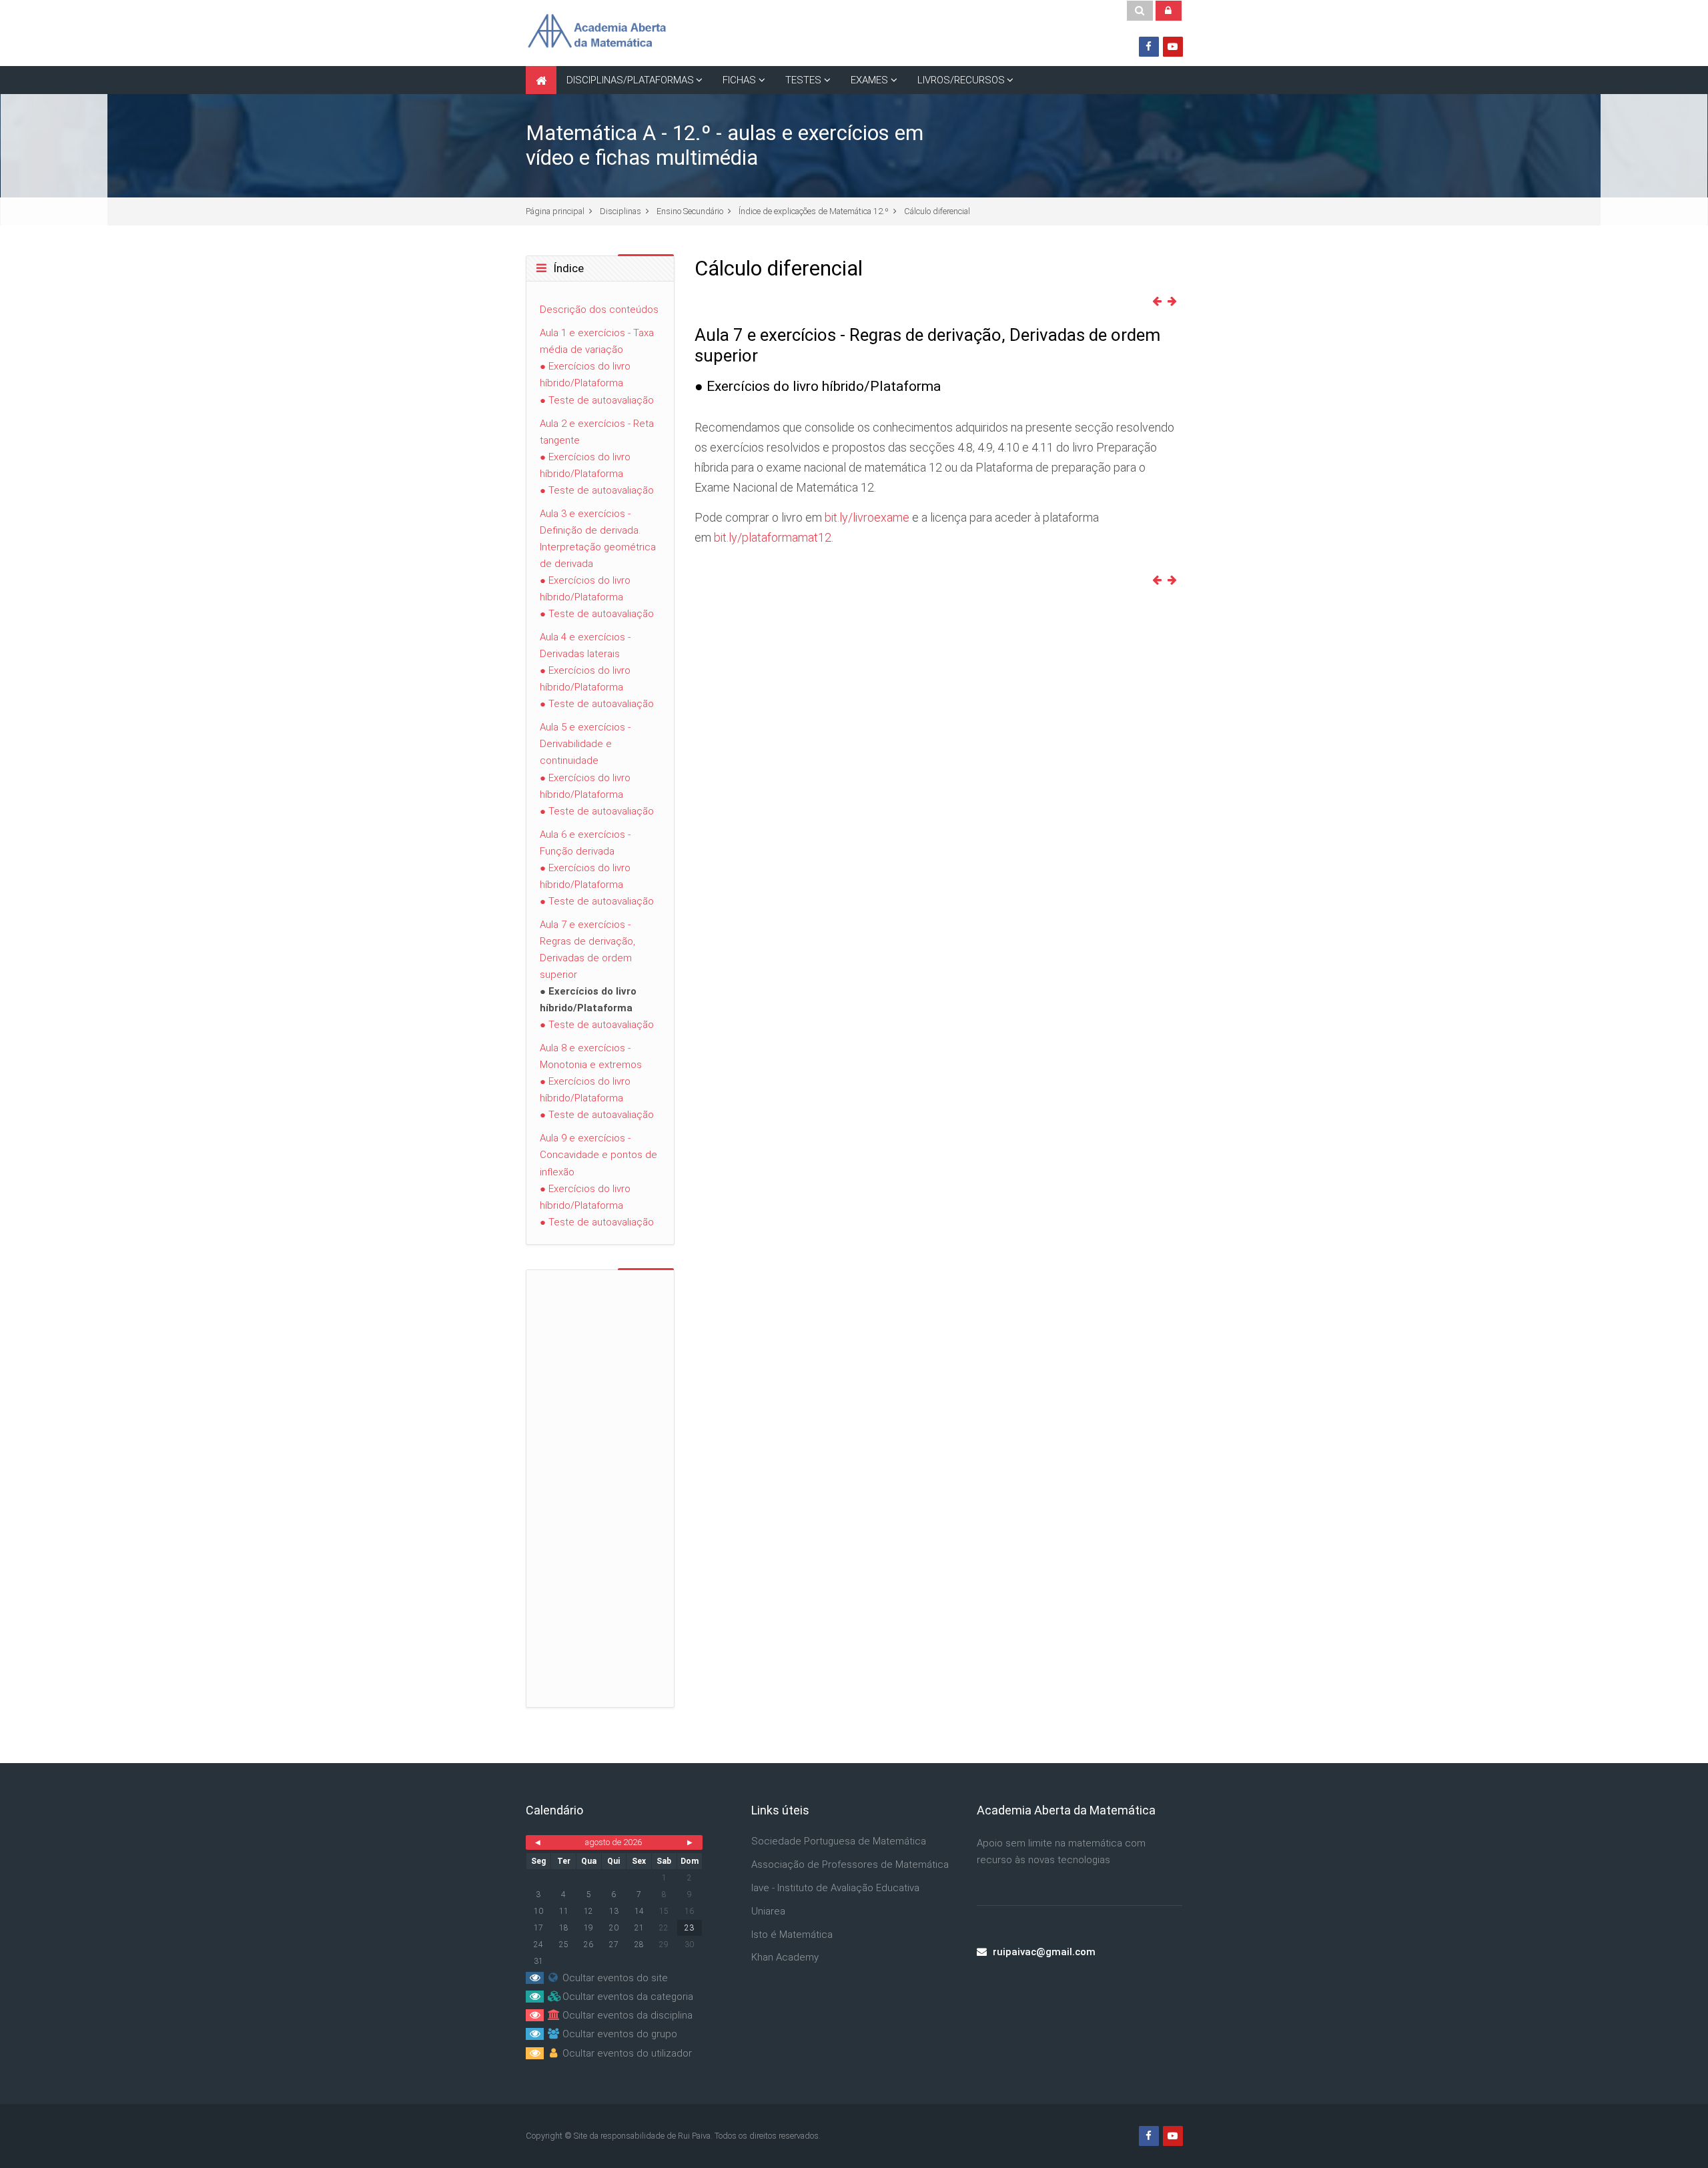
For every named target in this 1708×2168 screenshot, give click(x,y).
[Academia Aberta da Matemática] (596, 33)
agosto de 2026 (613, 1842)
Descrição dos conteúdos (599, 310)
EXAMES (869, 80)
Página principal (555, 211)
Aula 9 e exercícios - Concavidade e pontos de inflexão (598, 1155)
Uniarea (768, 1911)
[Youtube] (1173, 47)
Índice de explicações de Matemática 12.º (814, 211)
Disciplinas (620, 211)
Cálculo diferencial (937, 211)
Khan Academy (785, 1957)
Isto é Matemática (792, 1935)
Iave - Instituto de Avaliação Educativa (835, 1888)
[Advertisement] (54, 280)
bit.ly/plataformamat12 (773, 537)
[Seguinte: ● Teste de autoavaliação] (1175, 302)
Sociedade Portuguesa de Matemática (839, 1841)
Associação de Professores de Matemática (850, 1864)
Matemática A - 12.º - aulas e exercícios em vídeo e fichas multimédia (725, 145)
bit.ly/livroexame (867, 517)
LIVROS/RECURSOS (961, 80)
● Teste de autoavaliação (597, 400)
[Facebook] (1149, 47)
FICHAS (739, 80)
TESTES (803, 80)
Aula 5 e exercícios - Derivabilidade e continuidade (585, 744)
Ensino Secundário (690, 211)
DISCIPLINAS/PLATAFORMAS (630, 80)
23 (689, 1928)
